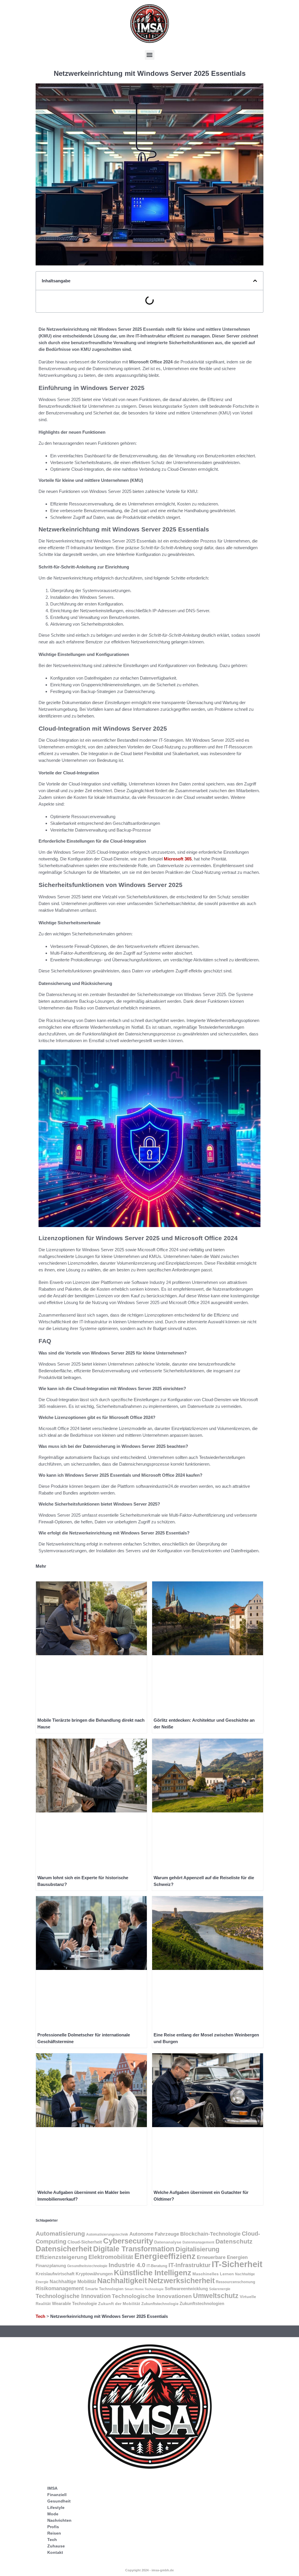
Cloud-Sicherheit (85, 2242)
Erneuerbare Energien (222, 2257)
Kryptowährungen (94, 2274)
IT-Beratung (157, 2266)
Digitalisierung (197, 2249)
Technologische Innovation (73, 2296)
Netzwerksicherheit (181, 2281)
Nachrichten (59, 2520)
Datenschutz (234, 2241)
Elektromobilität (111, 2257)
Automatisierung (60, 2233)
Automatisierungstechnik (107, 2234)
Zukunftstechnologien (202, 2303)
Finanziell (57, 2495)
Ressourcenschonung (235, 2282)
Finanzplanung (51, 2266)
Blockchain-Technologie (210, 2234)
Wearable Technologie (74, 2303)
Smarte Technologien (104, 2289)
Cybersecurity (128, 2241)
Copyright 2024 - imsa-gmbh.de (149, 2570)
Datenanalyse (168, 2242)
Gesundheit (59, 2501)
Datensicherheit (64, 2249)
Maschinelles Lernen (213, 2274)
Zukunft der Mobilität (119, 2304)
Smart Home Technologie (144, 2289)
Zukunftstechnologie (160, 2304)
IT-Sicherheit (237, 2264)
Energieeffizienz (165, 2256)
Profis (53, 2527)
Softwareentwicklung (186, 2289)
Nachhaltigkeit (122, 2281)
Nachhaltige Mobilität (73, 2282)
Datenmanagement (198, 2242)
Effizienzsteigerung (61, 2257)
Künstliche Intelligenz (153, 2273)
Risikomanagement (60, 2288)
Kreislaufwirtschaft (55, 2274)
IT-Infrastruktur (190, 2265)
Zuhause (56, 2546)
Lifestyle (56, 2507)
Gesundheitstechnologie (87, 2266)
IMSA (52, 2488)
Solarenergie (220, 2289)
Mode (53, 2514)
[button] (150, 55)
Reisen (54, 2533)
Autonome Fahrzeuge (154, 2234)
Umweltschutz (216, 2296)
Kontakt (55, 2552)
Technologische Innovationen (152, 2296)
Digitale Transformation (134, 2249)
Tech (40, 2316)
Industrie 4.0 (127, 2265)
